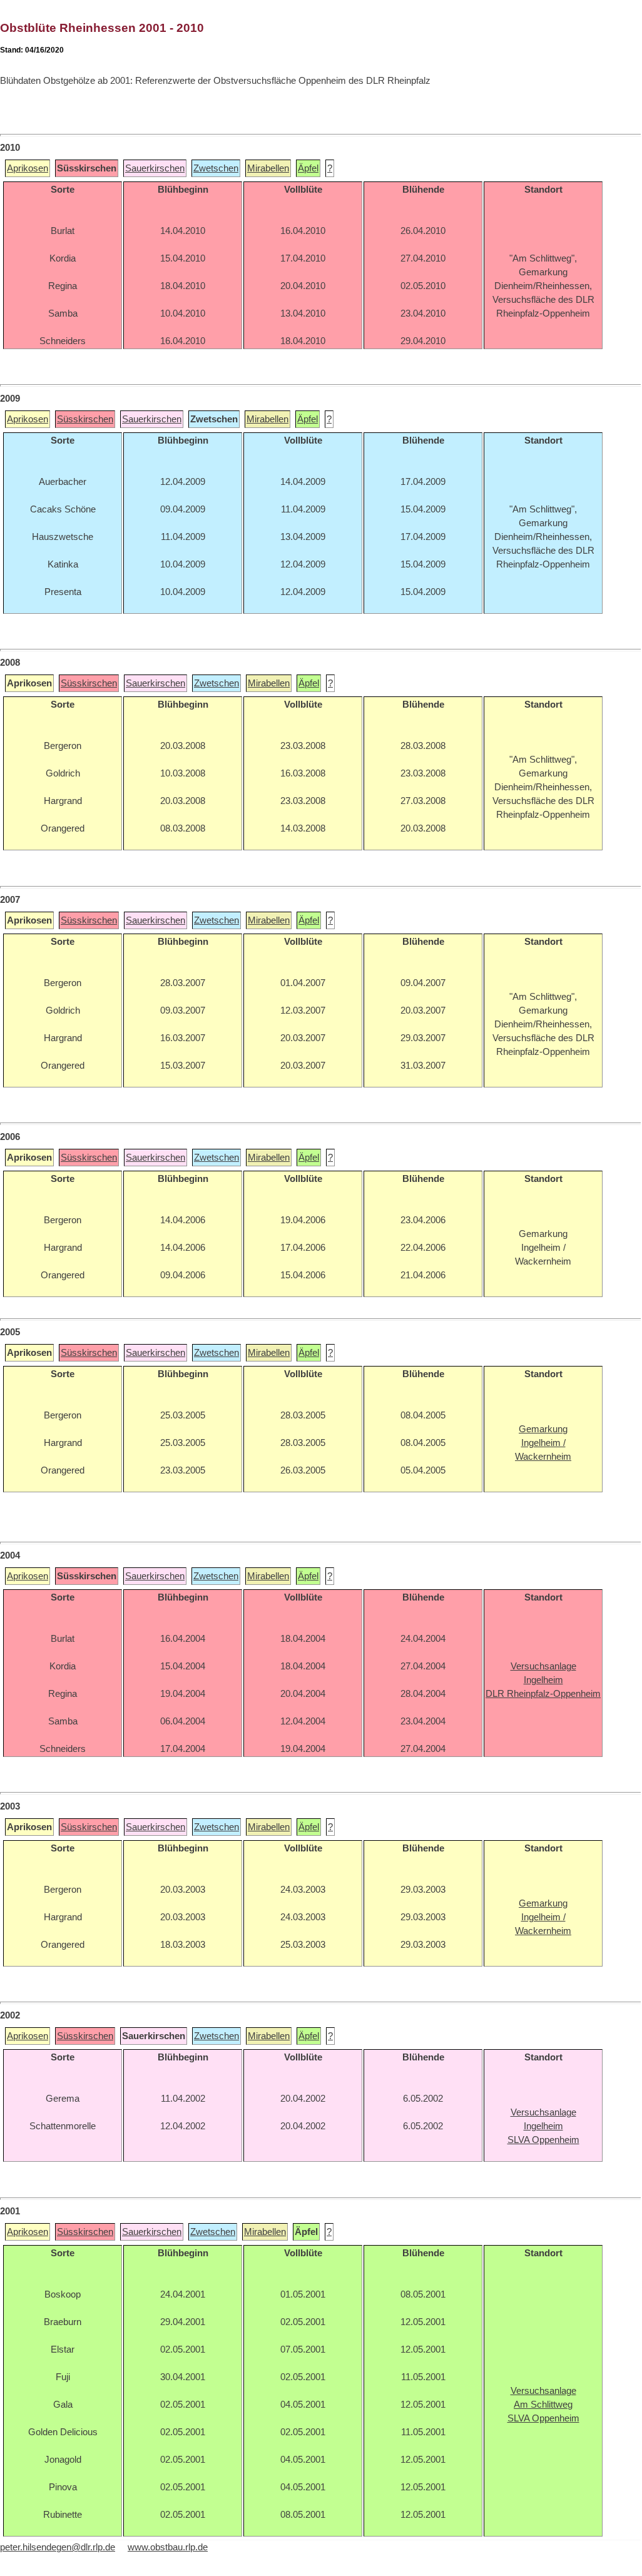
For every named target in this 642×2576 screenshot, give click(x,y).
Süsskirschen (85, 419)
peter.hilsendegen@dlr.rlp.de (58, 2547)
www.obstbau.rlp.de (168, 2547)
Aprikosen (28, 168)
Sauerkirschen (155, 168)
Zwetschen (216, 168)
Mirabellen (268, 168)
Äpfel (308, 168)
